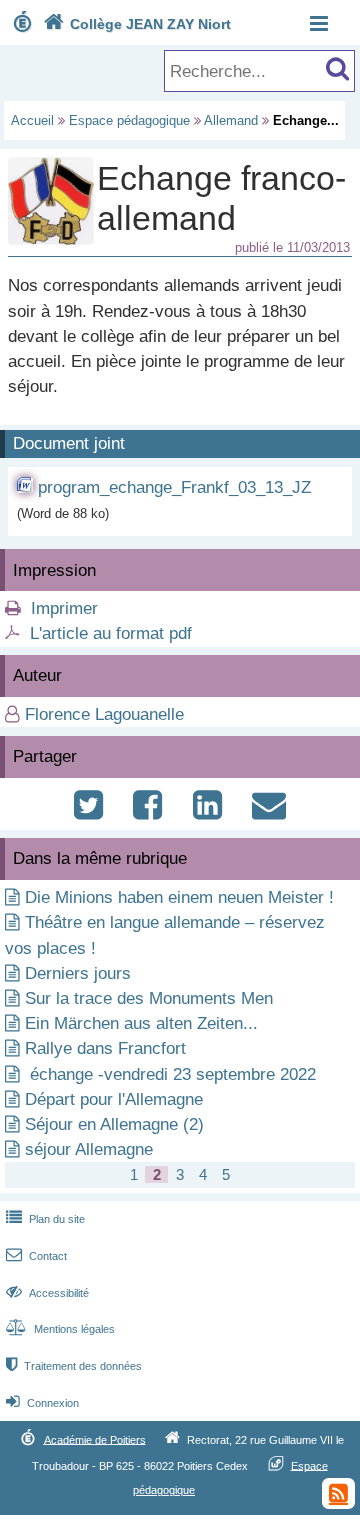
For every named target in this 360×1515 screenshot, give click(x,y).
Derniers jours (78, 973)
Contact (36, 1256)
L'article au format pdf (111, 633)
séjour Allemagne (89, 1149)
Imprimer (64, 608)
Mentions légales (60, 1329)
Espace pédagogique (129, 120)
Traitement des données (74, 1366)
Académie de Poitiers (95, 1439)
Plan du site (45, 1219)
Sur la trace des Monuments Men (149, 998)
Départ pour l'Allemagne (114, 1099)
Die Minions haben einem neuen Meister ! (179, 897)
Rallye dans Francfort (105, 1048)
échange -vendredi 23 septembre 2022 (170, 1074)
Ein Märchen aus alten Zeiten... (141, 1023)
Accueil (32, 120)
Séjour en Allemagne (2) (114, 1124)
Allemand (231, 120)
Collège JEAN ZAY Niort (137, 24)
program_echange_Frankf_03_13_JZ (174, 487)
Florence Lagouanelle (104, 714)
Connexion (42, 1403)
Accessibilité (47, 1293)
